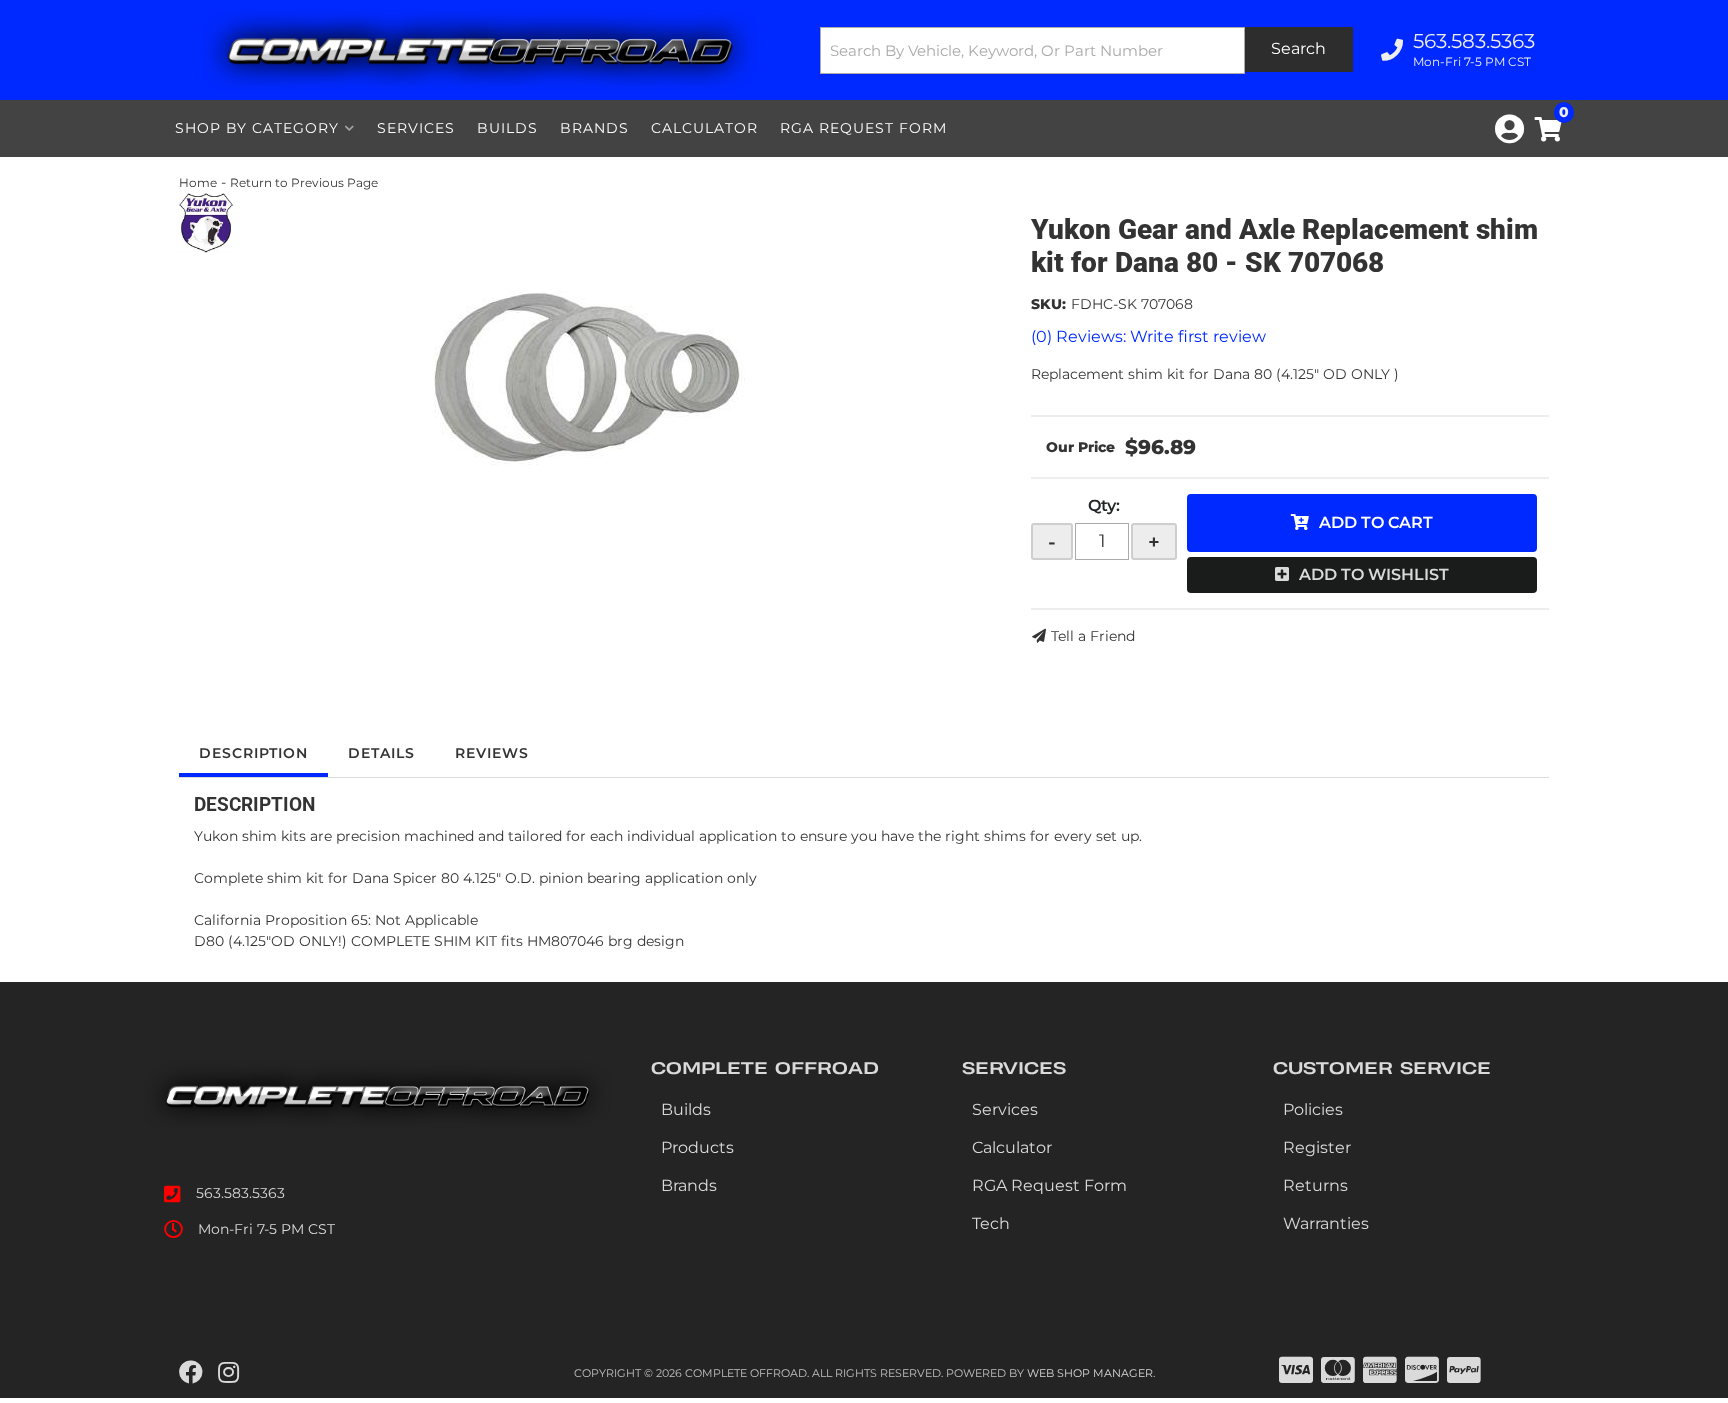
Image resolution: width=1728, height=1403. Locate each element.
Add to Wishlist (1374, 574)
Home (198, 182)
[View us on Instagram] (228, 1373)
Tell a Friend (1093, 636)
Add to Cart (1376, 522)
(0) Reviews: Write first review (1148, 336)
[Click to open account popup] (1509, 129)
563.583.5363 (240, 1193)
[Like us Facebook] (191, 1373)
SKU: (1048, 304)
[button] (1087, 50)
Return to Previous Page (304, 182)
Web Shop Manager (1090, 1373)
